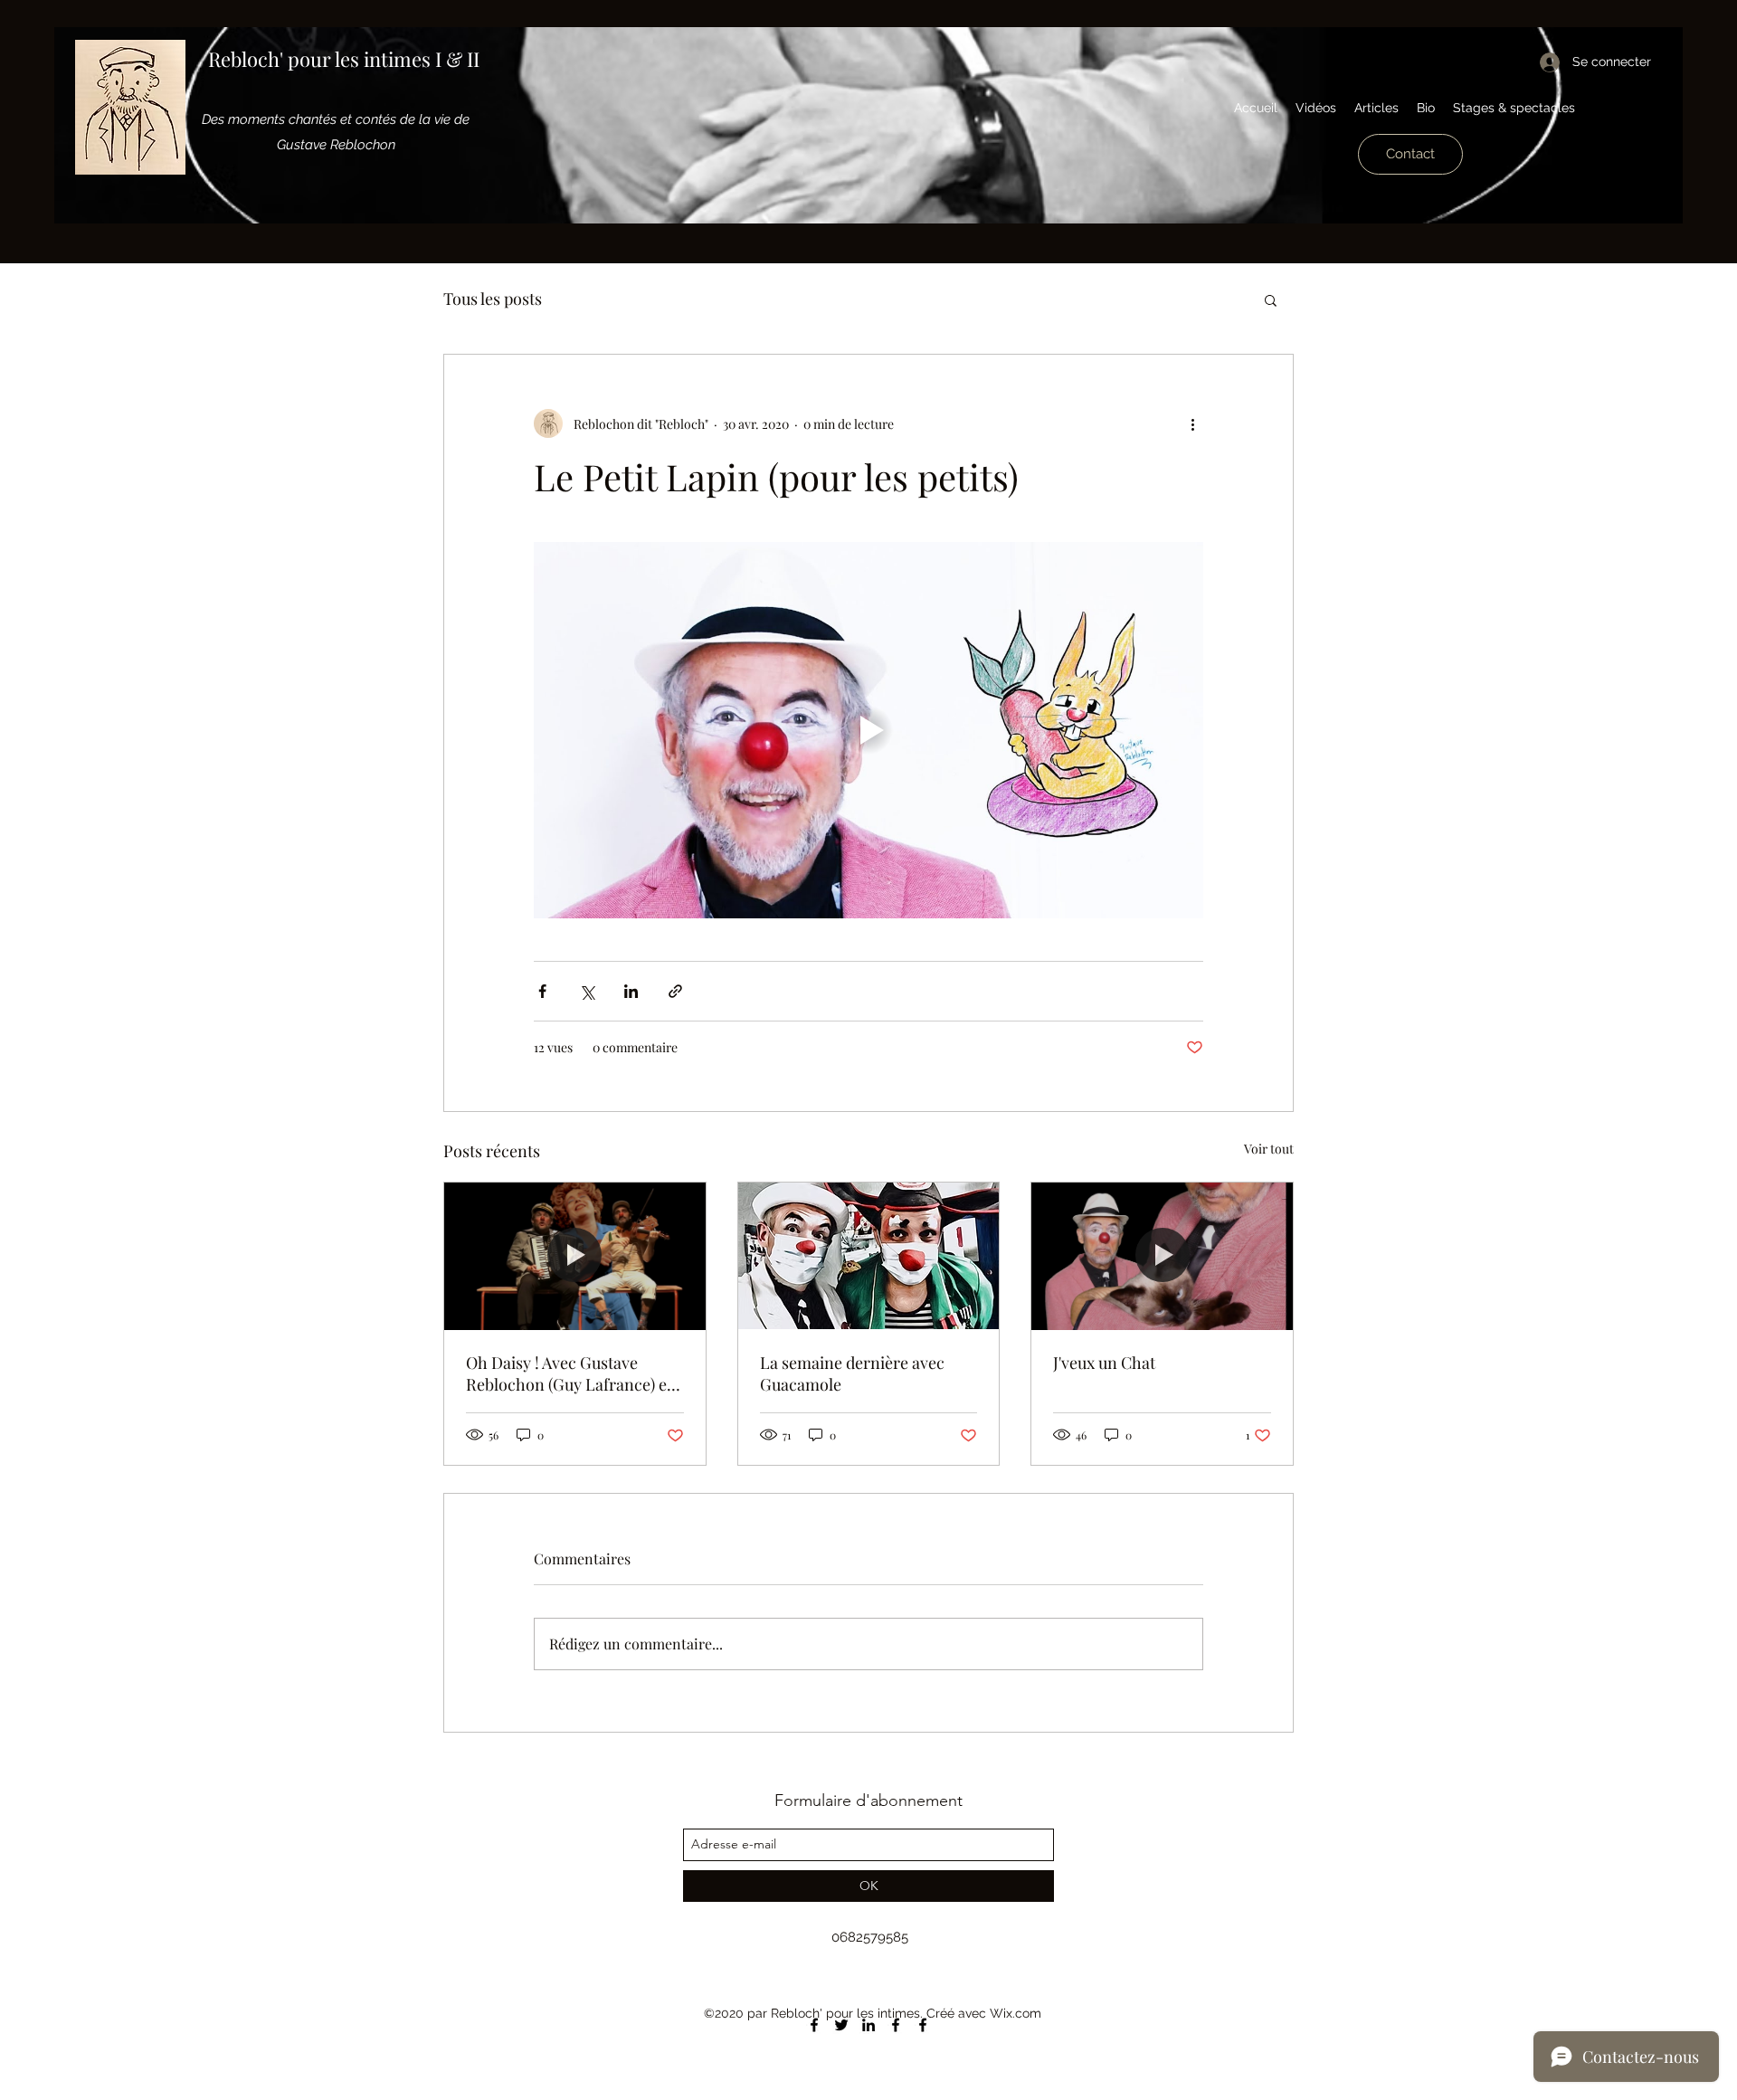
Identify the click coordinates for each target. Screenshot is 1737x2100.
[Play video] (868, 730)
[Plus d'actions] (1192, 423)
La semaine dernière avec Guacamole (852, 1373)
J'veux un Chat (1104, 1363)
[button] (1271, 299)
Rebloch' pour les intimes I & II (344, 59)
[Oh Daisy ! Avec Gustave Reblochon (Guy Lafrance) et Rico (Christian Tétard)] (575, 1256)
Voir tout (1269, 1149)
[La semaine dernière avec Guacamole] (869, 1256)
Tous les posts (493, 299)
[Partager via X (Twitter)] (587, 991)
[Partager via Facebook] (542, 991)
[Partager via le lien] (675, 991)
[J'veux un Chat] (1162, 1256)
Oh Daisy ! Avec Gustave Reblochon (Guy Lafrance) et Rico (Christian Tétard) (569, 1373)
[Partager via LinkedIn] (631, 991)
